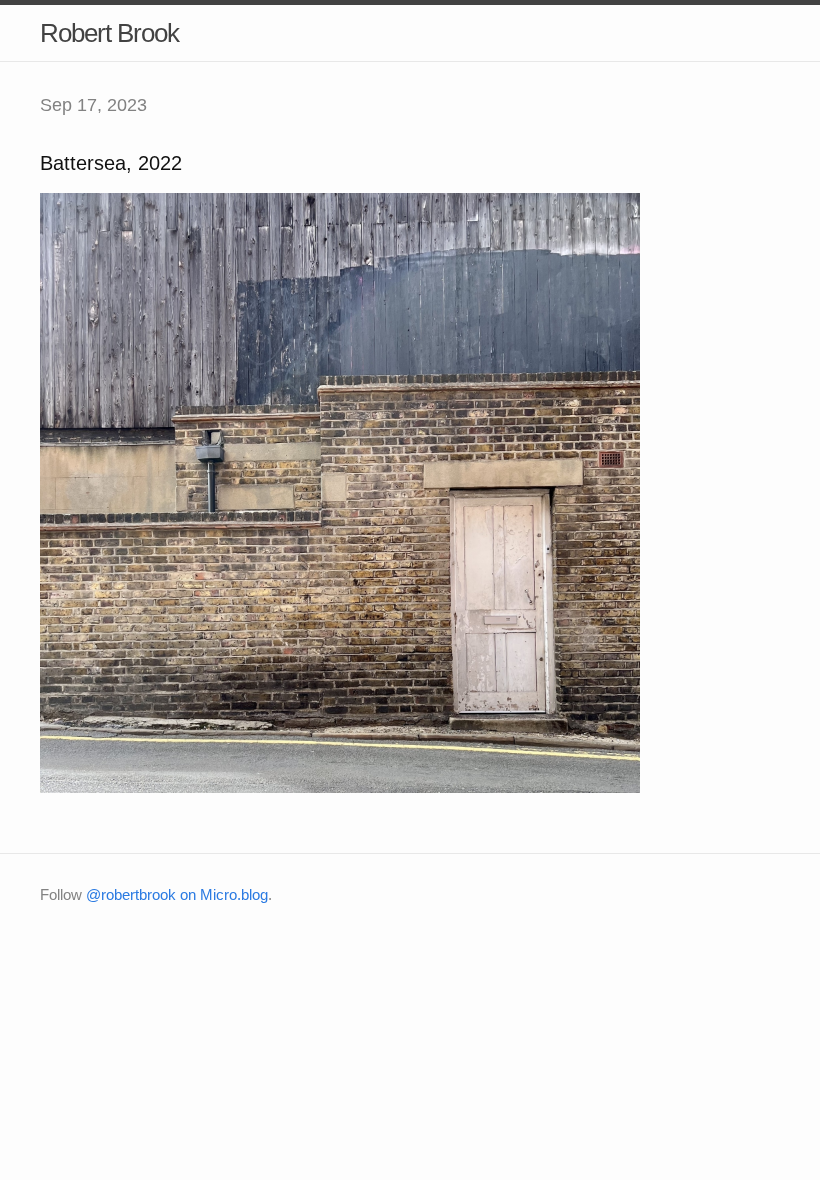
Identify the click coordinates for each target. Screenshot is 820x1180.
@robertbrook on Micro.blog (177, 894)
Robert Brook (109, 33)
